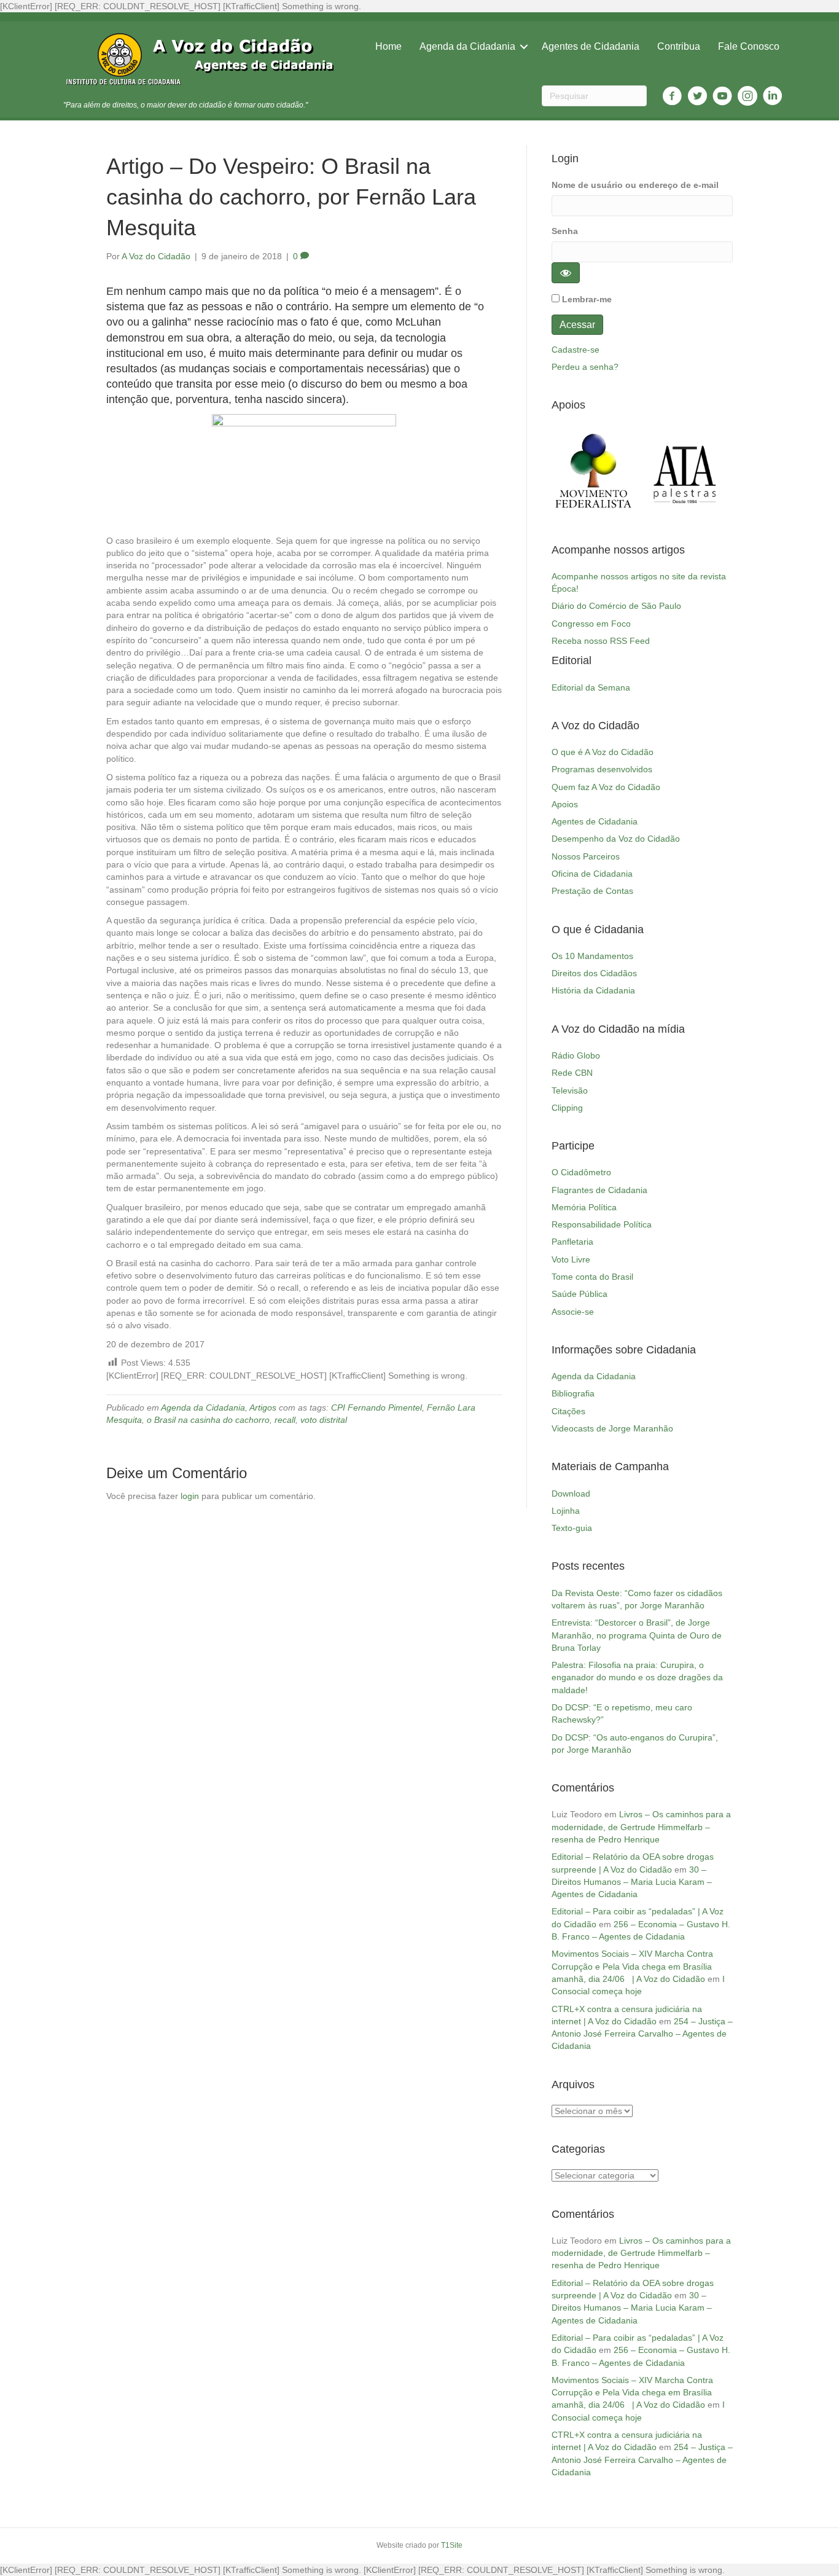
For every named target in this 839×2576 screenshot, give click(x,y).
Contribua (679, 46)
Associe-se (573, 1312)
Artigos (263, 1407)
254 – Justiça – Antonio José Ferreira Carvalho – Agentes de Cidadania (642, 2034)
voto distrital (324, 1420)
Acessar (577, 325)
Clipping (567, 1108)
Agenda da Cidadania (467, 46)
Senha (565, 231)
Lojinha (566, 1511)
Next (717, 472)
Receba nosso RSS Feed (601, 641)
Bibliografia (573, 1393)
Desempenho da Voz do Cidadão (616, 839)
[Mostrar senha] (566, 273)
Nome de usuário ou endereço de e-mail (635, 185)
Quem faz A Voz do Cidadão (606, 787)
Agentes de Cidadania (591, 46)
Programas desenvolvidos (602, 769)
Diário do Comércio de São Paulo (616, 606)
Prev (568, 472)
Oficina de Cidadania (592, 874)
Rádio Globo (576, 1055)
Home (388, 46)
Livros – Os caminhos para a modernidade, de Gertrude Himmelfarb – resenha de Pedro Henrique (641, 1827)
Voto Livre (571, 1259)
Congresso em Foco (591, 624)
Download (571, 1494)
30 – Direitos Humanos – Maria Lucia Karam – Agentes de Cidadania (632, 1882)
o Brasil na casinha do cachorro (208, 1420)
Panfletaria (572, 1242)
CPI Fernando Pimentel (377, 1407)
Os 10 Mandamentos (592, 956)
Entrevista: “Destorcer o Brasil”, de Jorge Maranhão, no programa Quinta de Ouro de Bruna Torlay (637, 1635)
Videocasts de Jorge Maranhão (612, 1428)
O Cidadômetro (581, 1172)
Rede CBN (572, 1073)
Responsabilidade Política (602, 1224)
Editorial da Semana (591, 687)
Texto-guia (572, 1528)
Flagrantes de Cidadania (599, 1190)
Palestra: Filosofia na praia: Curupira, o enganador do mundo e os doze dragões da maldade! (637, 1678)
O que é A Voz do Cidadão (603, 752)
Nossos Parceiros (586, 856)
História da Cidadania (593, 990)
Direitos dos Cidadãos (594, 973)
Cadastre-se (576, 350)
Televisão (570, 1090)
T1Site (452, 2545)
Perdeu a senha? (585, 367)
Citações (568, 1411)
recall (285, 1420)
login (190, 1496)
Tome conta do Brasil (592, 1277)
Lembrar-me (587, 299)
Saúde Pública (579, 1294)
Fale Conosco (749, 46)
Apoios (565, 804)
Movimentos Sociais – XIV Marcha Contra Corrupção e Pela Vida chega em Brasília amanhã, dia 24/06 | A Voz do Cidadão (632, 1966)
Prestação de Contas (592, 891)
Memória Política (584, 1207)
